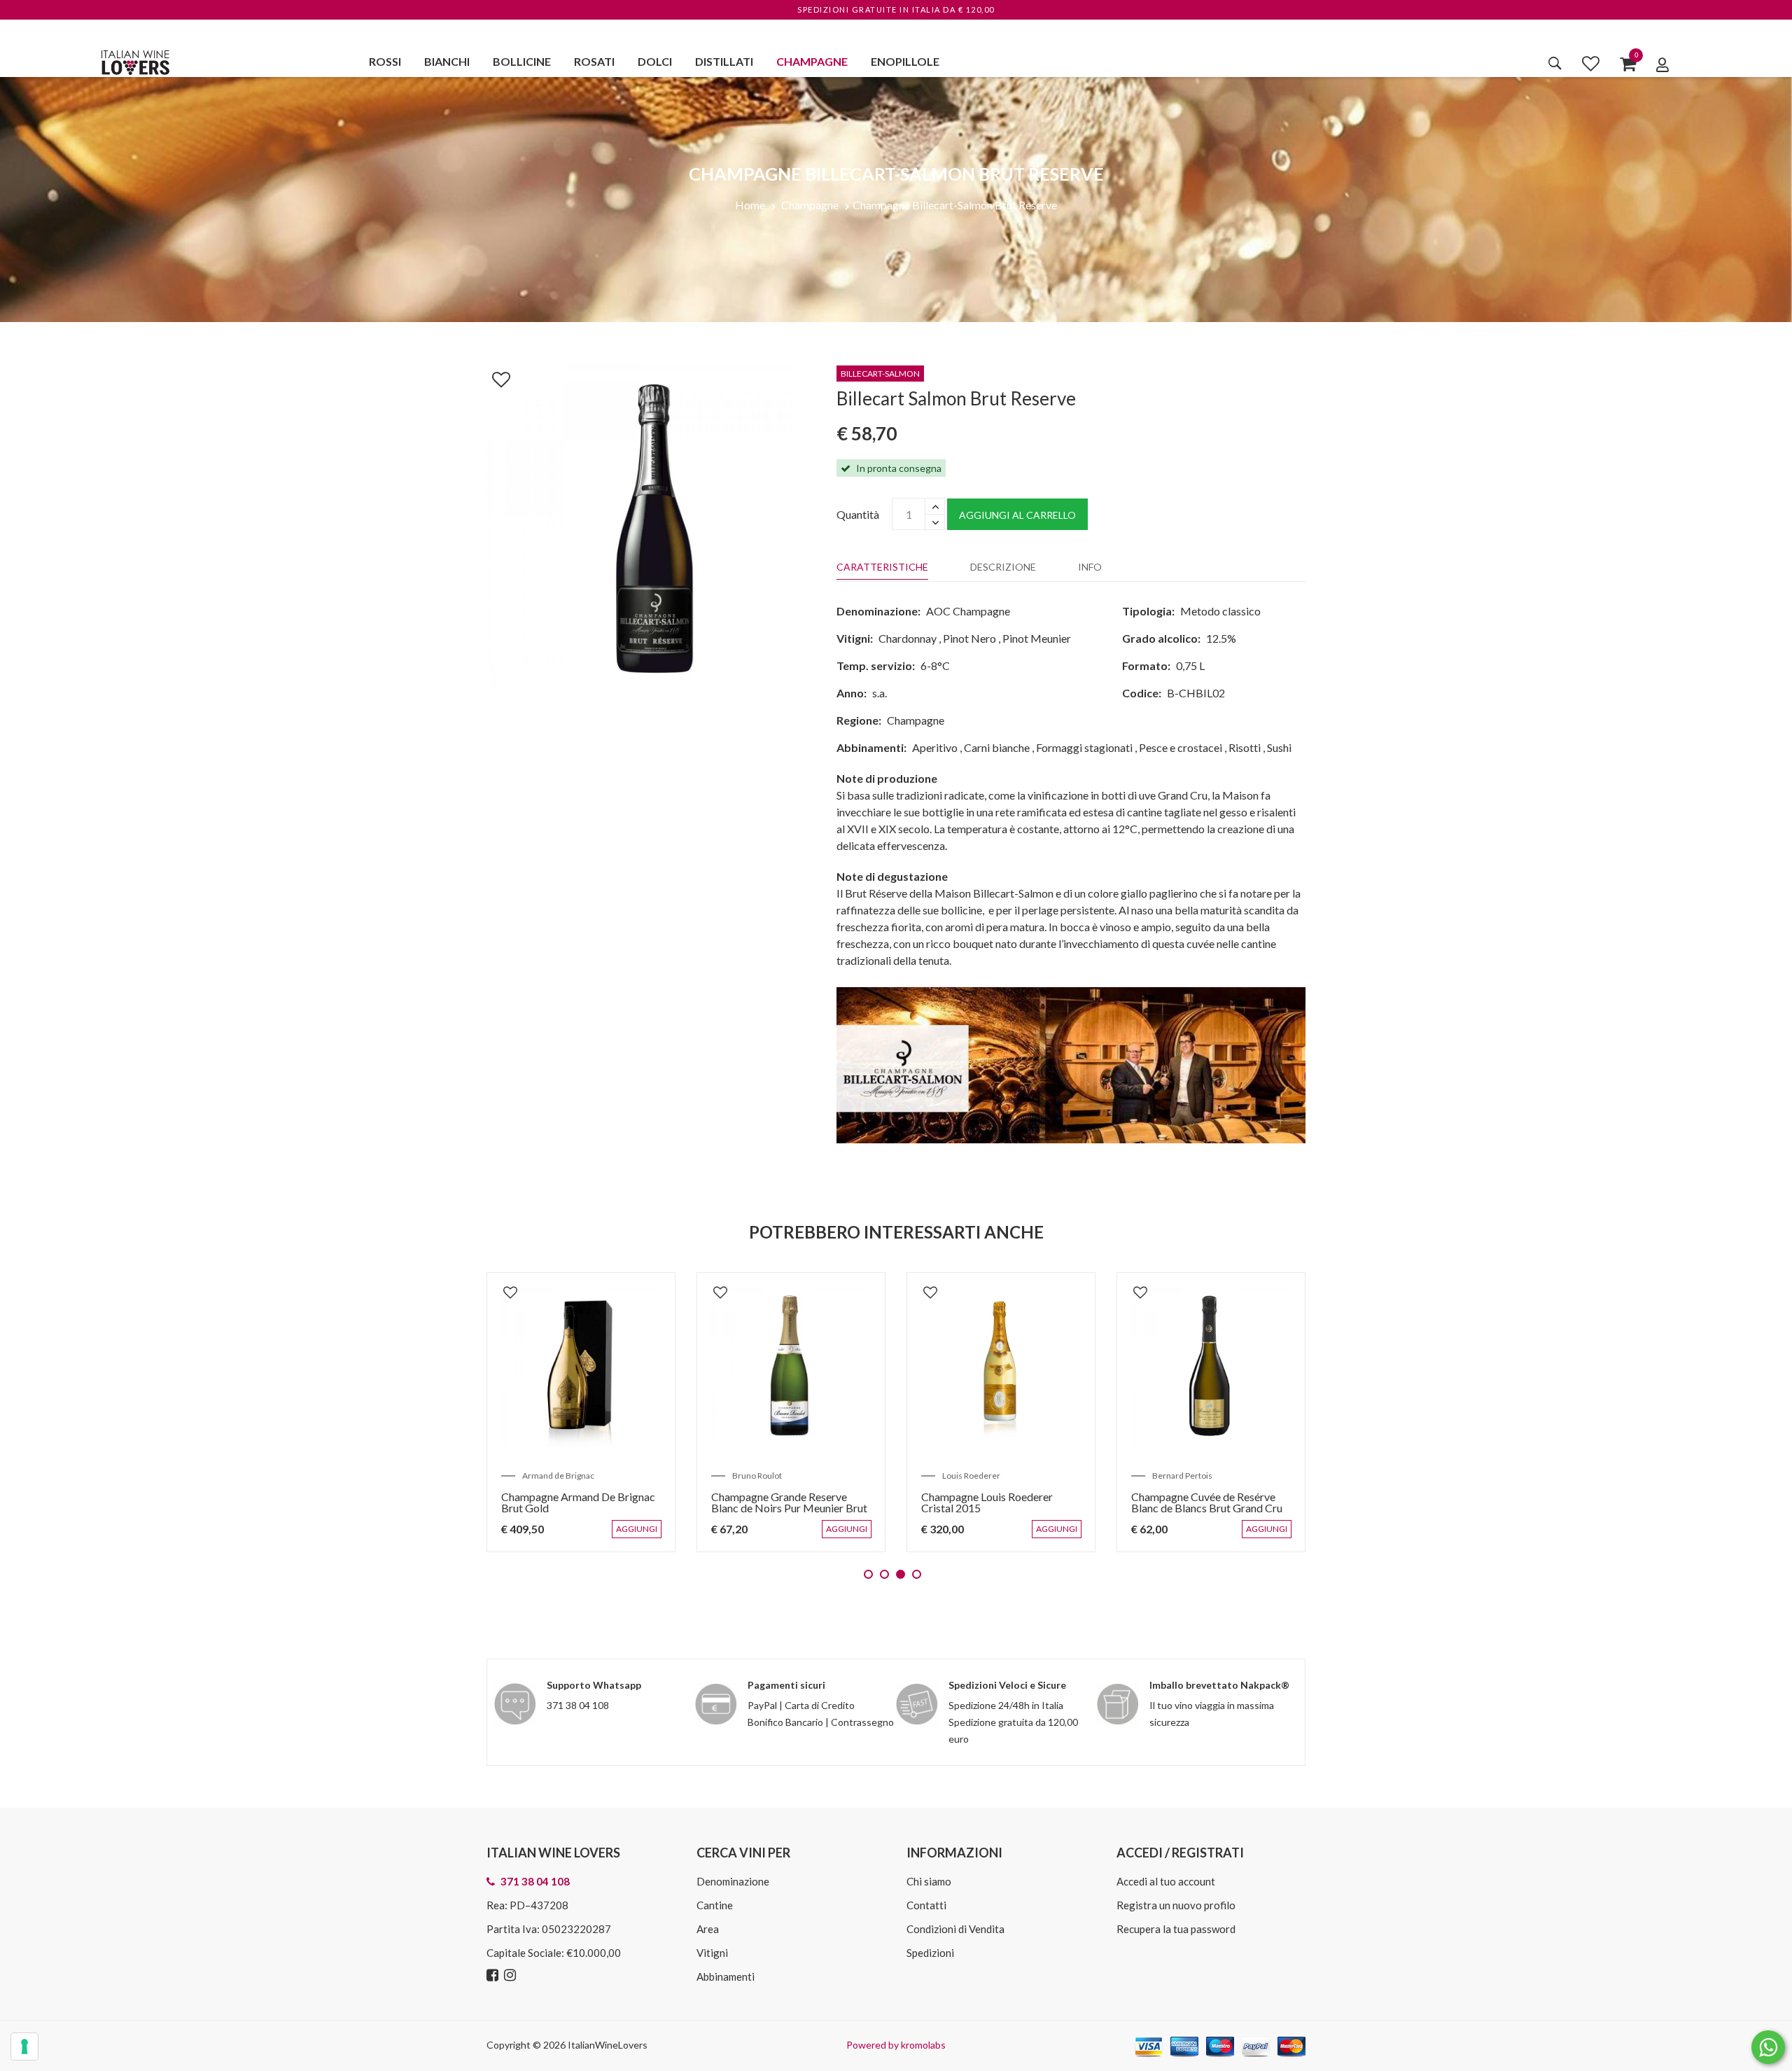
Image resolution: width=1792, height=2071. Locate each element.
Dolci (655, 61)
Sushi (1279, 747)
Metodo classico (1220, 611)
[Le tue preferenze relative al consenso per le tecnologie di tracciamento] (24, 2046)
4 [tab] (917, 1574)
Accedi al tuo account (1166, 1881)
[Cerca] (1555, 63)
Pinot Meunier (1037, 638)
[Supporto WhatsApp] (1768, 2050)
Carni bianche (997, 747)
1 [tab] (868, 1574)
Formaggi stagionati (1084, 747)
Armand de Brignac (558, 1476)
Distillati (724, 61)
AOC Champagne (968, 611)
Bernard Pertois (1182, 1476)
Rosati (594, 61)
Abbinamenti (726, 1976)
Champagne (812, 61)
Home (750, 205)
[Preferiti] (1591, 63)
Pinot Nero (969, 638)
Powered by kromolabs (896, 2045)
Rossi (385, 61)
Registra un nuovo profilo (1176, 1905)
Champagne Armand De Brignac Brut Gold (578, 1502)
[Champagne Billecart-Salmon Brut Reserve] (651, 527)
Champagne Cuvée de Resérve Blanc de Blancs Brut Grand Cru (1207, 1502)
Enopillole (905, 61)
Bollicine (522, 61)
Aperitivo (935, 747)
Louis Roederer (971, 1476)
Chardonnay (908, 638)
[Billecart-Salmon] (1071, 1064)
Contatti (926, 1905)
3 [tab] (901, 1574)
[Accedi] (1662, 64)
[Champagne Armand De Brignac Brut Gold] (581, 1367)
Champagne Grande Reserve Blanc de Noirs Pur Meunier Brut (789, 1502)
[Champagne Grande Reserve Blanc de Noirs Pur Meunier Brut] (791, 1367)
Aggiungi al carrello (1017, 515)
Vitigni (712, 1953)
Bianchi (447, 61)
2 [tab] (884, 1574)
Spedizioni (930, 1953)
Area (708, 1929)
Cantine (715, 1905)
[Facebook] (494, 1975)
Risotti (1245, 747)
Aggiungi (640, 1536)
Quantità (858, 514)
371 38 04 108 (578, 1705)
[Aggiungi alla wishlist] (494, 377)
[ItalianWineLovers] (135, 61)
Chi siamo (929, 1881)
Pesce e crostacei (1181, 747)
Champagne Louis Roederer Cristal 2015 (987, 1502)
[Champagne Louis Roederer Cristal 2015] (1001, 1367)
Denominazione (733, 1881)
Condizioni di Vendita (955, 1929)
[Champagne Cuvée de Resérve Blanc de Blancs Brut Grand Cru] (1211, 1367)
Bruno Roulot (757, 1476)
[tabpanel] (581, 1412)
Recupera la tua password (1176, 1929)
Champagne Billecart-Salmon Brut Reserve (955, 205)
